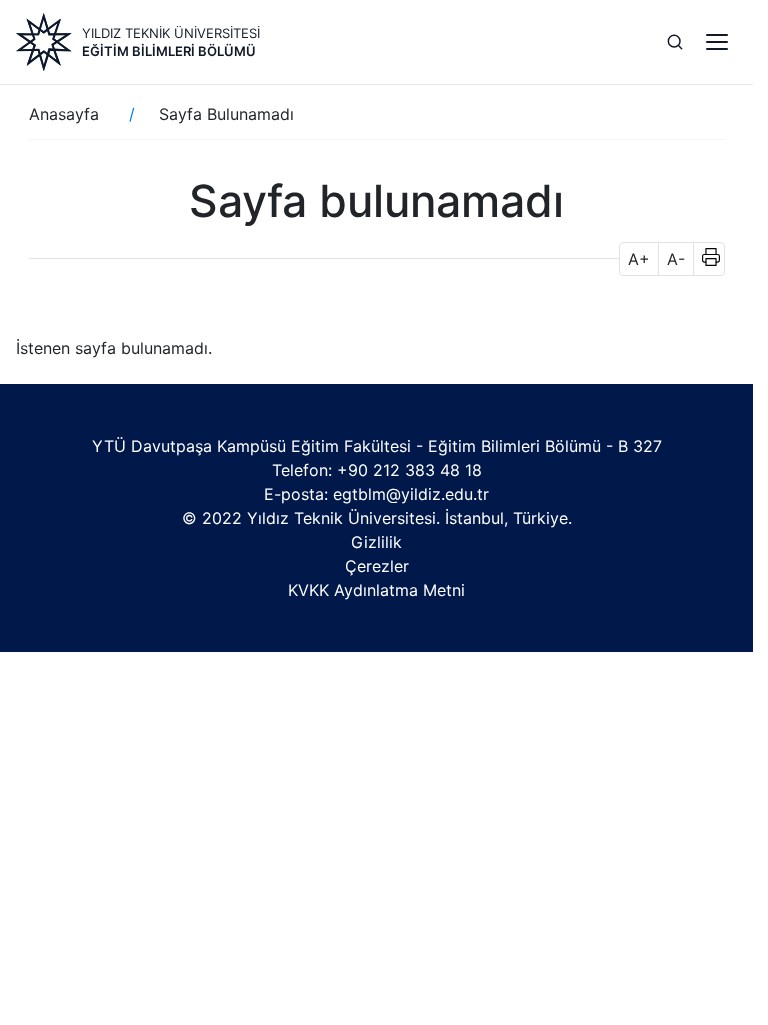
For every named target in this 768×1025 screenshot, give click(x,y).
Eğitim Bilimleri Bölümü (169, 51)
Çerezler (377, 566)
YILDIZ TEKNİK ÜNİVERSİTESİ (171, 33)
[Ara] (675, 42)
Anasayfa (64, 114)
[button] (704, 259)
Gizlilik (376, 542)
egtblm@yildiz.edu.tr (411, 494)
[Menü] (717, 42)
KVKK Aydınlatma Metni (376, 590)
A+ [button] (639, 259)
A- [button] (676, 259)
